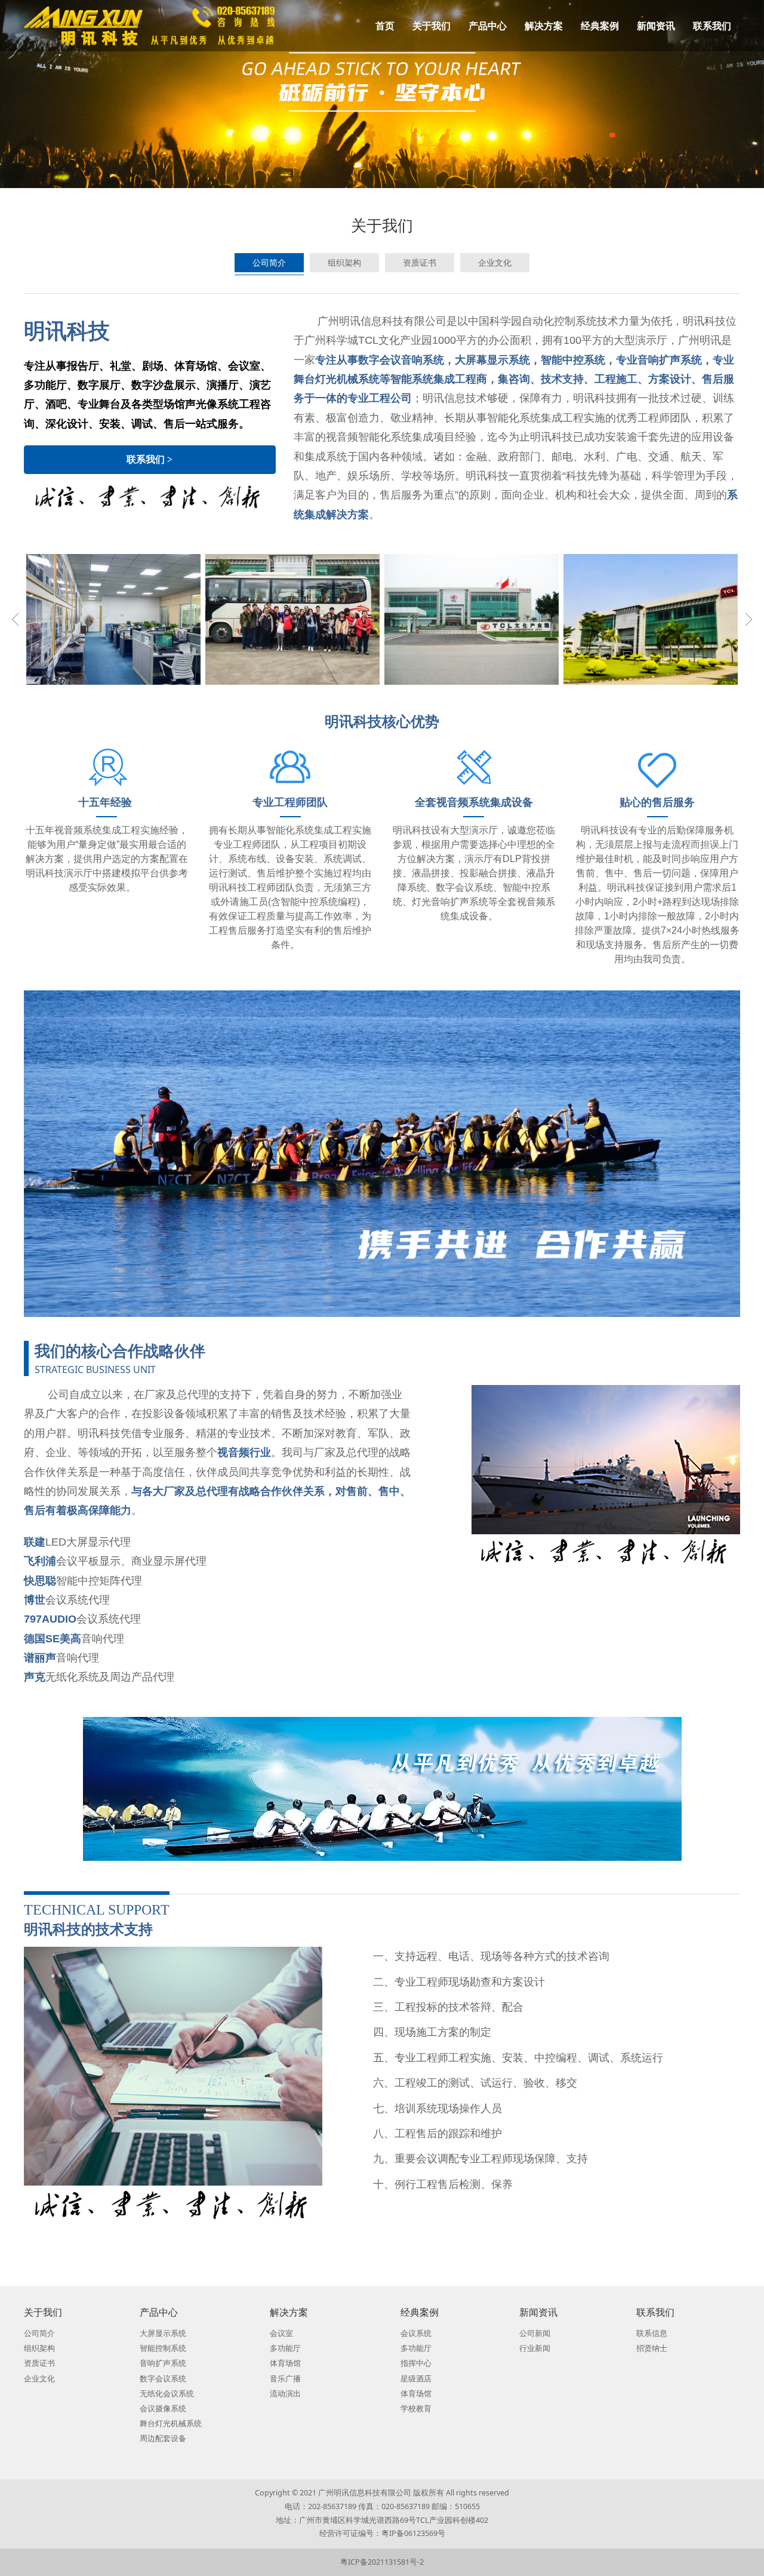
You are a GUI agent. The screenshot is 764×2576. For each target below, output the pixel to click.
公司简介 (269, 262)
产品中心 (488, 26)
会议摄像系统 (163, 2409)
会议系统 (416, 2333)
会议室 (281, 2333)
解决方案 (544, 26)
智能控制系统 (163, 2348)
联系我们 (712, 26)
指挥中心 (416, 2363)
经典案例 (600, 26)
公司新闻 (535, 2333)
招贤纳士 (652, 2348)
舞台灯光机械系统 (171, 2423)
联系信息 (652, 2333)
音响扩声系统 (163, 2363)
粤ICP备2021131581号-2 (382, 2562)
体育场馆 (285, 2363)
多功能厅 (285, 2348)
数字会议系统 (163, 2379)
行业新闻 (535, 2348)
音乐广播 (285, 2379)
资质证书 (420, 262)
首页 (385, 26)
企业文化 (495, 262)
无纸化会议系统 (167, 2394)
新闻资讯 (656, 26)
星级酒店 (416, 2379)
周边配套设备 (163, 2438)
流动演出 (285, 2394)
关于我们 (432, 26)
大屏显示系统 (163, 2333)
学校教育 (416, 2409)
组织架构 (344, 262)
